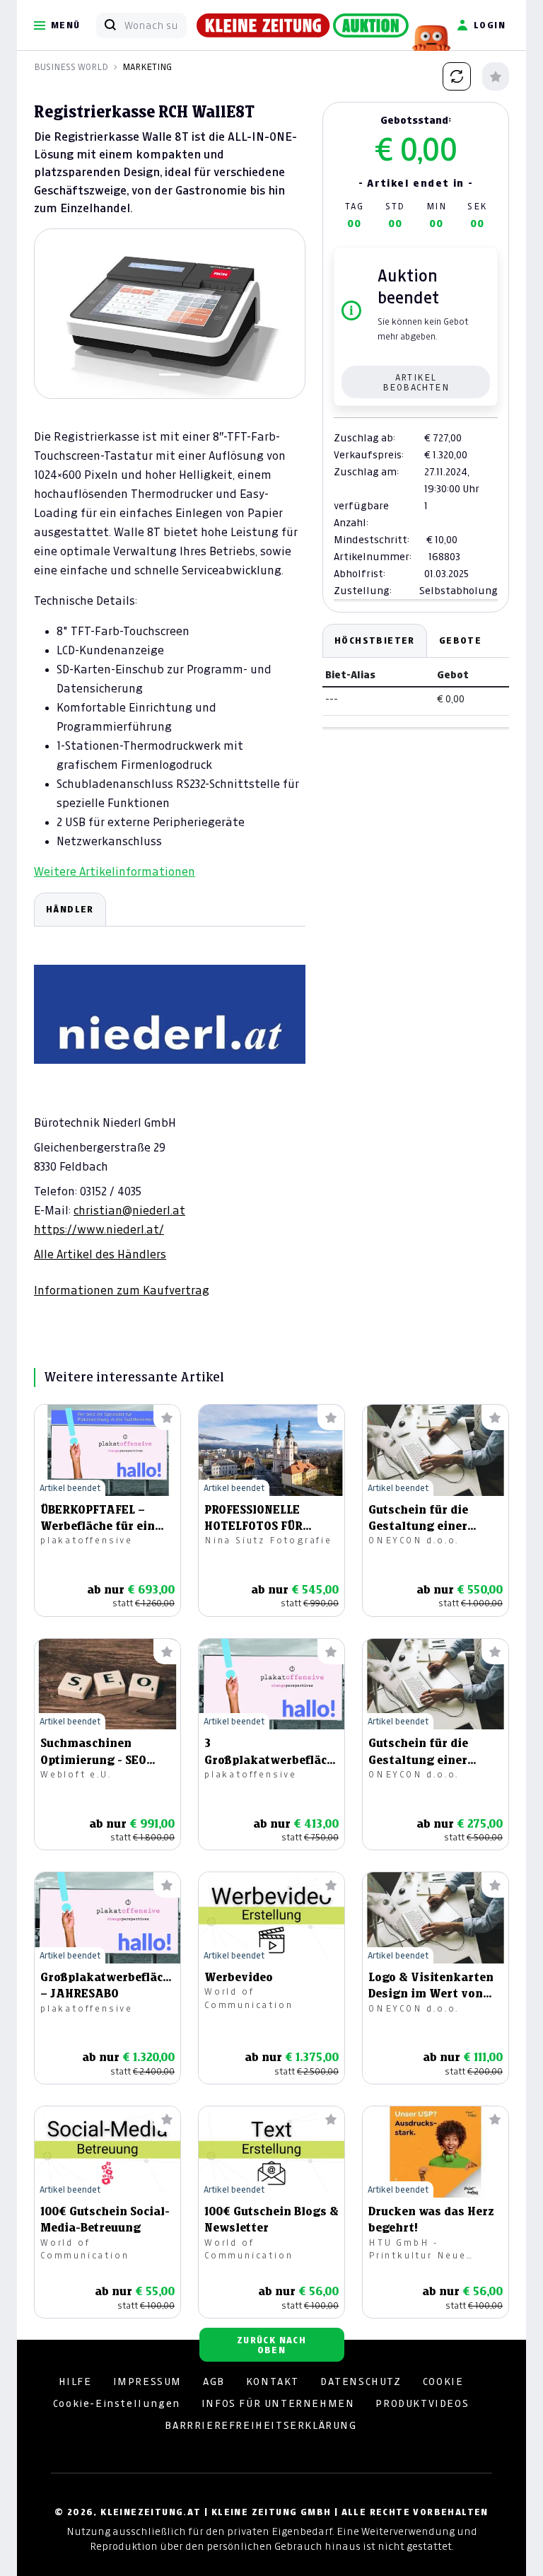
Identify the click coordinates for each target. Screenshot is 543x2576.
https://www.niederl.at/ (99, 1229)
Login (490, 25)
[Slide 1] (170, 375)
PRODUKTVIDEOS (422, 2403)
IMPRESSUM (147, 2381)
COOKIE (443, 2381)
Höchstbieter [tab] (375, 640)
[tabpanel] (170, 1095)
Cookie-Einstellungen (117, 2403)
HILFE (75, 2381)
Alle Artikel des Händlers (100, 1254)
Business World (71, 67)
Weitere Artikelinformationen (115, 871)
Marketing (147, 67)
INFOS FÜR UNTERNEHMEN (278, 2403)
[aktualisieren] (457, 76)
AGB (214, 2381)
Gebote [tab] (460, 640)
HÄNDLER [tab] (70, 909)
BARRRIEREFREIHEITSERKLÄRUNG (261, 2425)
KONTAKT (273, 2381)
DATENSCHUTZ (361, 2381)
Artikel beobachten (416, 382)
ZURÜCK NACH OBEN (271, 2345)
